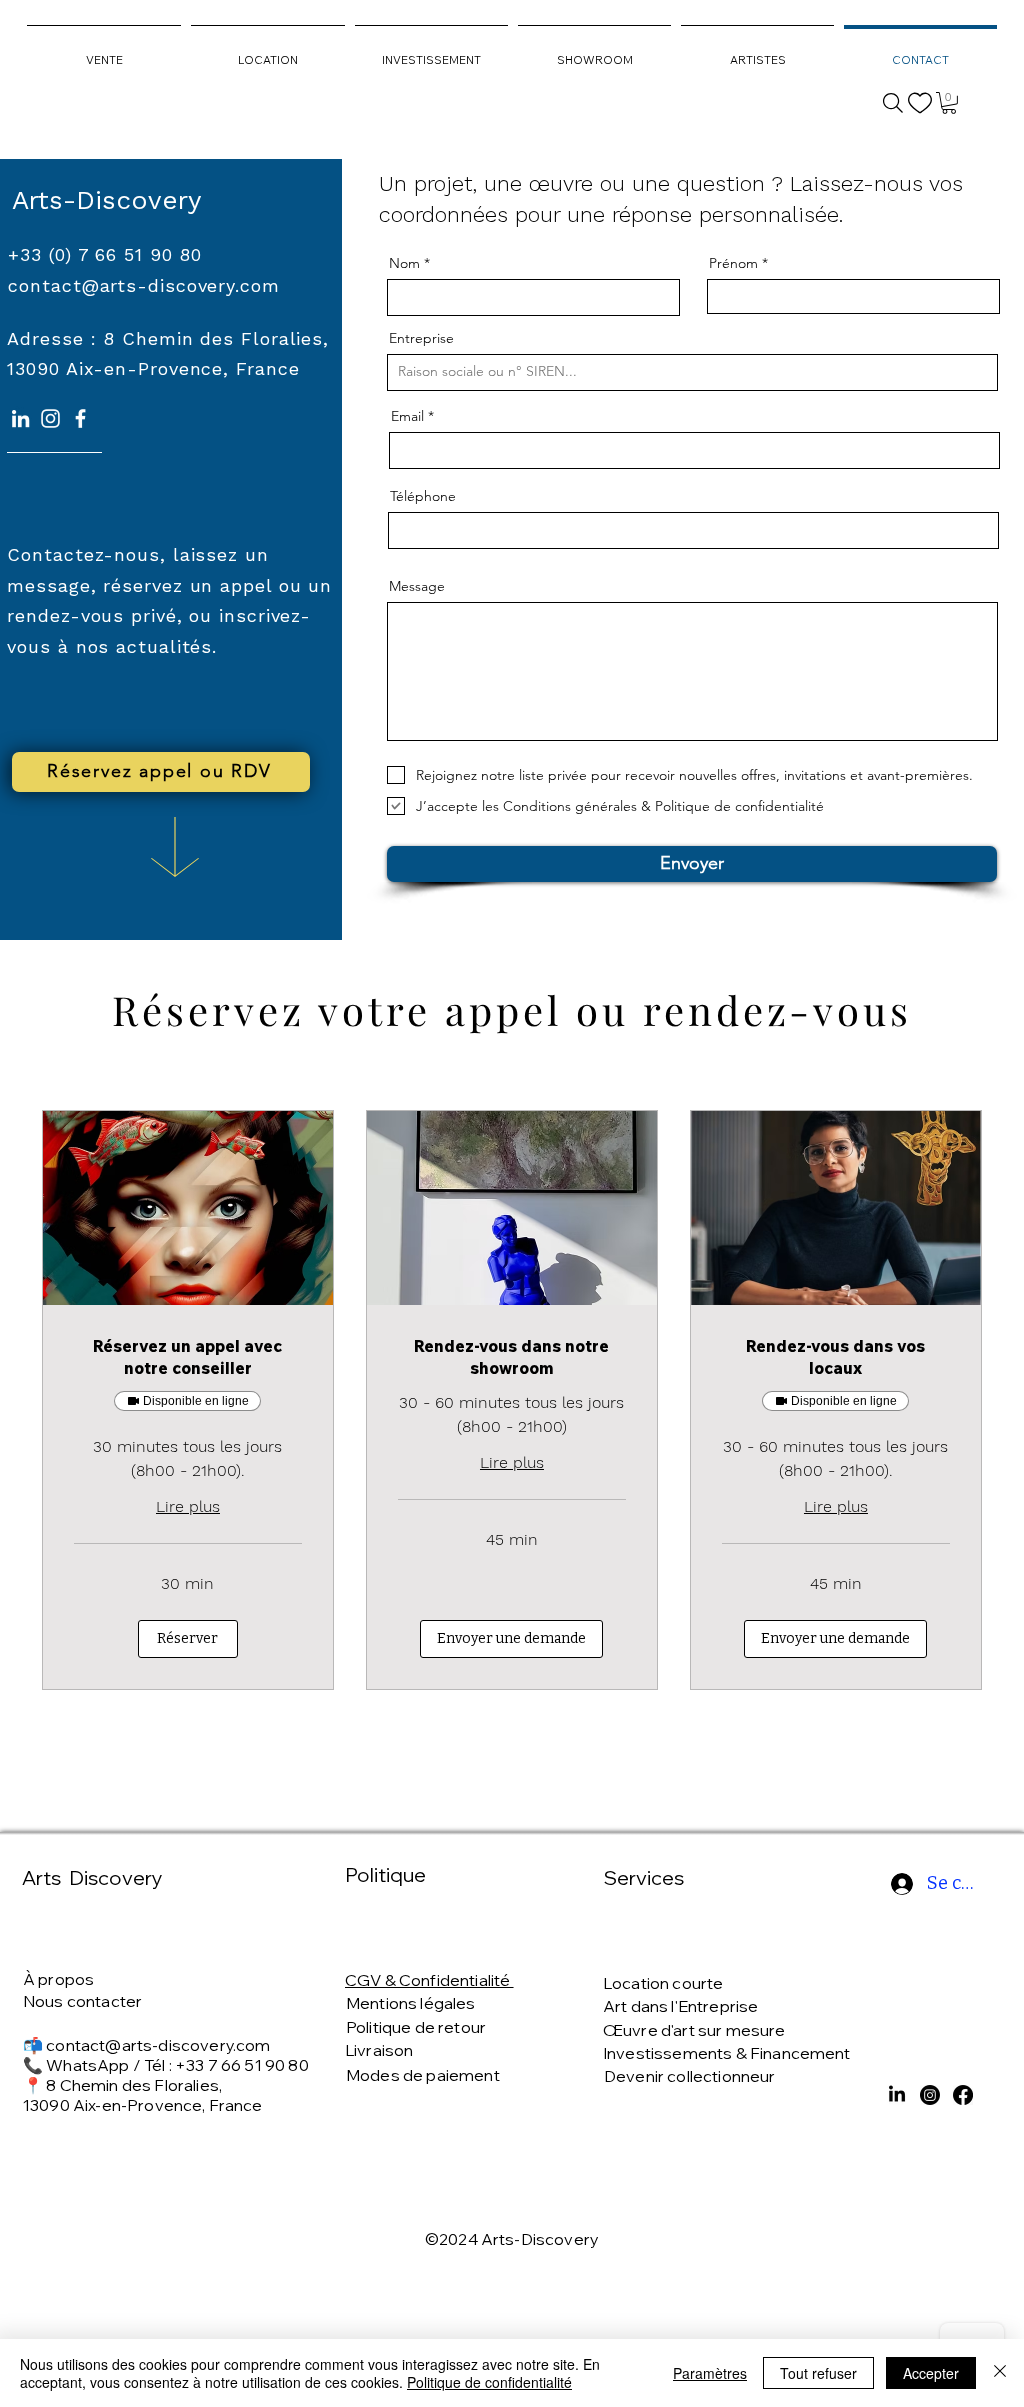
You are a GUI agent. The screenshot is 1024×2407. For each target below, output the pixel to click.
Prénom (733, 263)
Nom (404, 263)
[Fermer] (1000, 2373)
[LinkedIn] (20, 418)
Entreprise (421, 338)
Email (407, 416)
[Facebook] (80, 418)
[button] (188, 1639)
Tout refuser (818, 2373)
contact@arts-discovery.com (158, 2045)
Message (417, 586)
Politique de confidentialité (489, 2382)
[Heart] (920, 103)
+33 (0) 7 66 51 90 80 (105, 254)
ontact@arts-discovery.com (149, 285)
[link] (949, 103)
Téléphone (423, 496)
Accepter (931, 2373)
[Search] (893, 102)
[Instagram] (50, 418)
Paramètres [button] (710, 2373)
